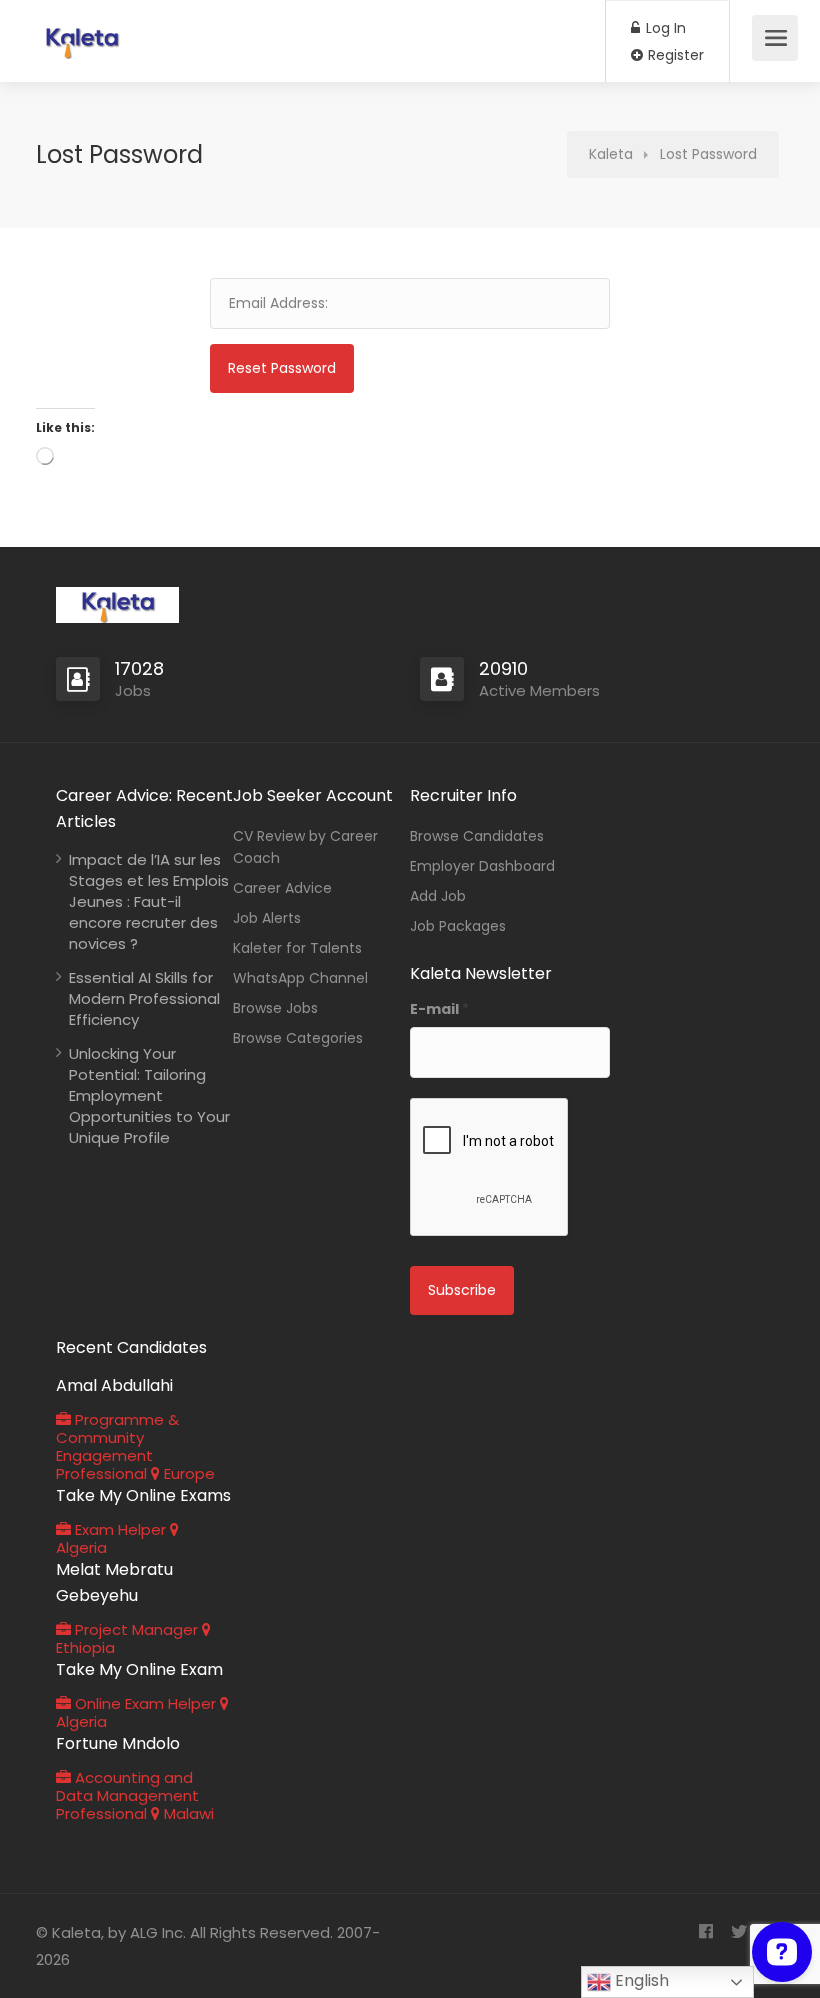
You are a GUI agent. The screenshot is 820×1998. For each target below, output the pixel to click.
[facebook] (705, 1932)
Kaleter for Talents (297, 948)
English (640, 1980)
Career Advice (282, 888)
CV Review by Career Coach (305, 847)
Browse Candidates (477, 836)
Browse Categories (298, 1038)
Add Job (438, 896)
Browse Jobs (275, 1008)
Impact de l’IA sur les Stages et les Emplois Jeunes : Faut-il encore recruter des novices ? (149, 901)
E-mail (439, 1009)
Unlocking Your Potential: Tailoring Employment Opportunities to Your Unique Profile (149, 1095)
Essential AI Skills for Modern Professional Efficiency (144, 998)
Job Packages (458, 926)
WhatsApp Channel (300, 978)
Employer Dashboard (482, 866)
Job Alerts (267, 918)
